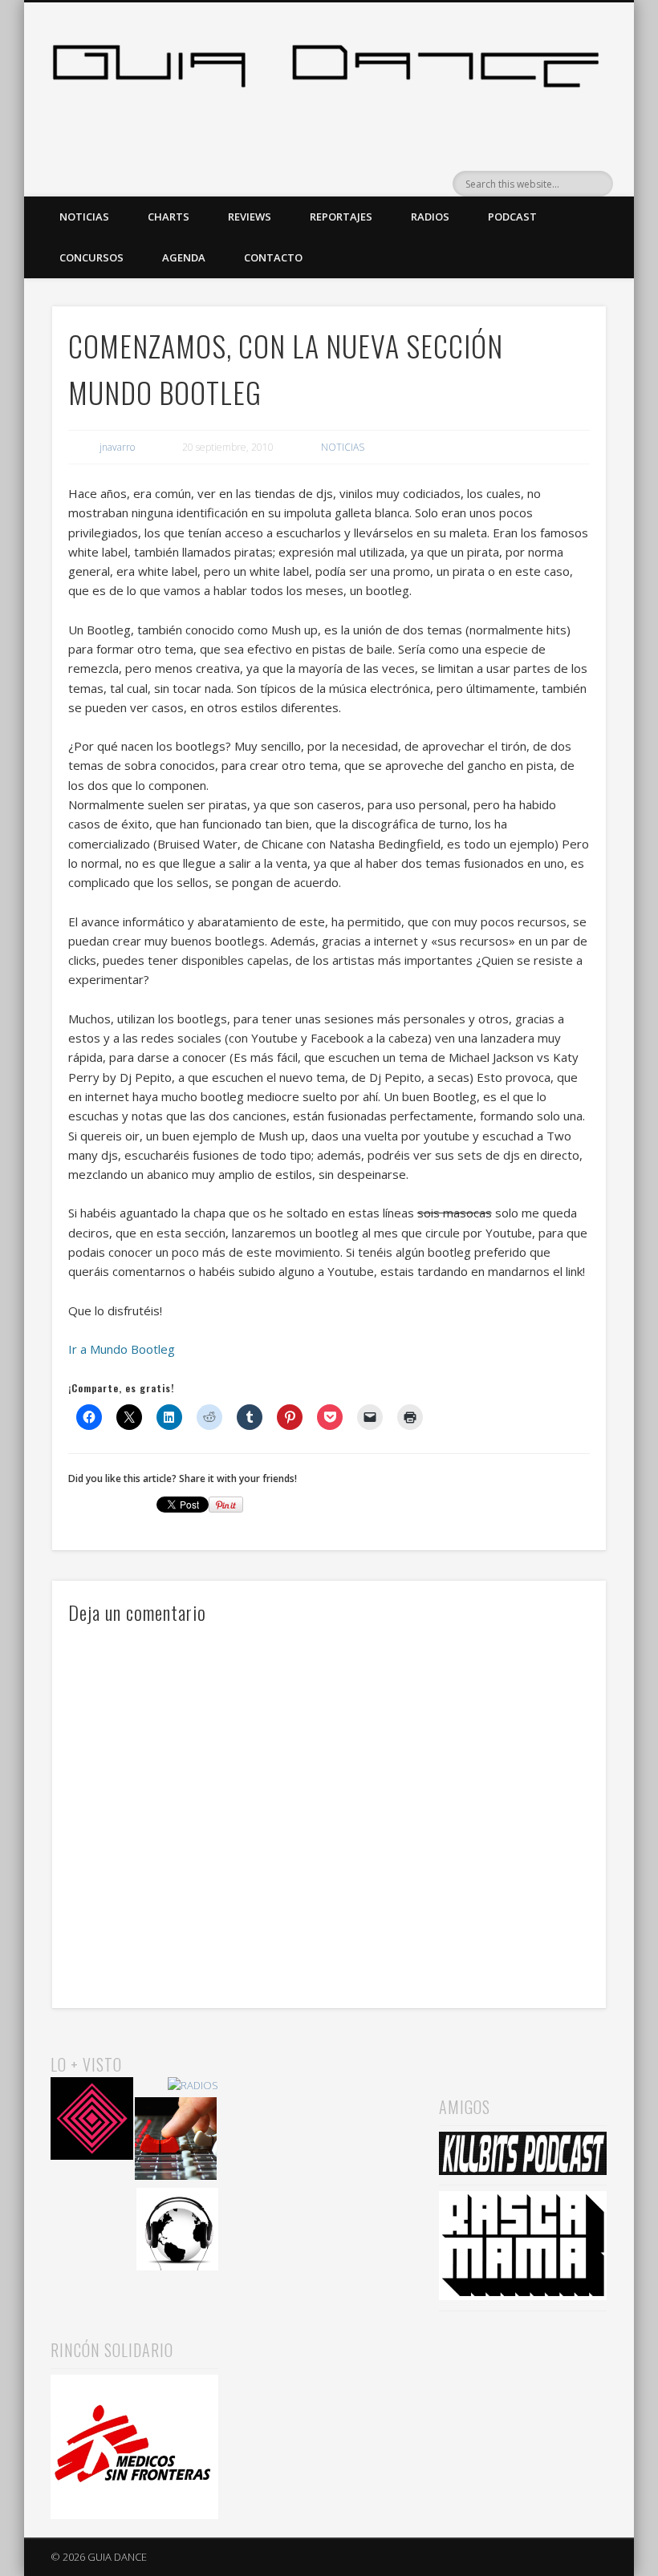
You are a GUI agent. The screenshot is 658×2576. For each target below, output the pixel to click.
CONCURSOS (91, 257)
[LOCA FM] (92, 2121)
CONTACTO (273, 257)
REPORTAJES (341, 217)
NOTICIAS (84, 217)
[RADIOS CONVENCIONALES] (176, 2141)
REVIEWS (250, 217)
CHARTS (169, 217)
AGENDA (184, 257)
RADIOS (430, 217)
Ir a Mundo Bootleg (122, 1349)
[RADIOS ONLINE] (178, 2232)
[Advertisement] (329, 2132)
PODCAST (512, 217)
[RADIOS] (193, 2086)
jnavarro (117, 447)
